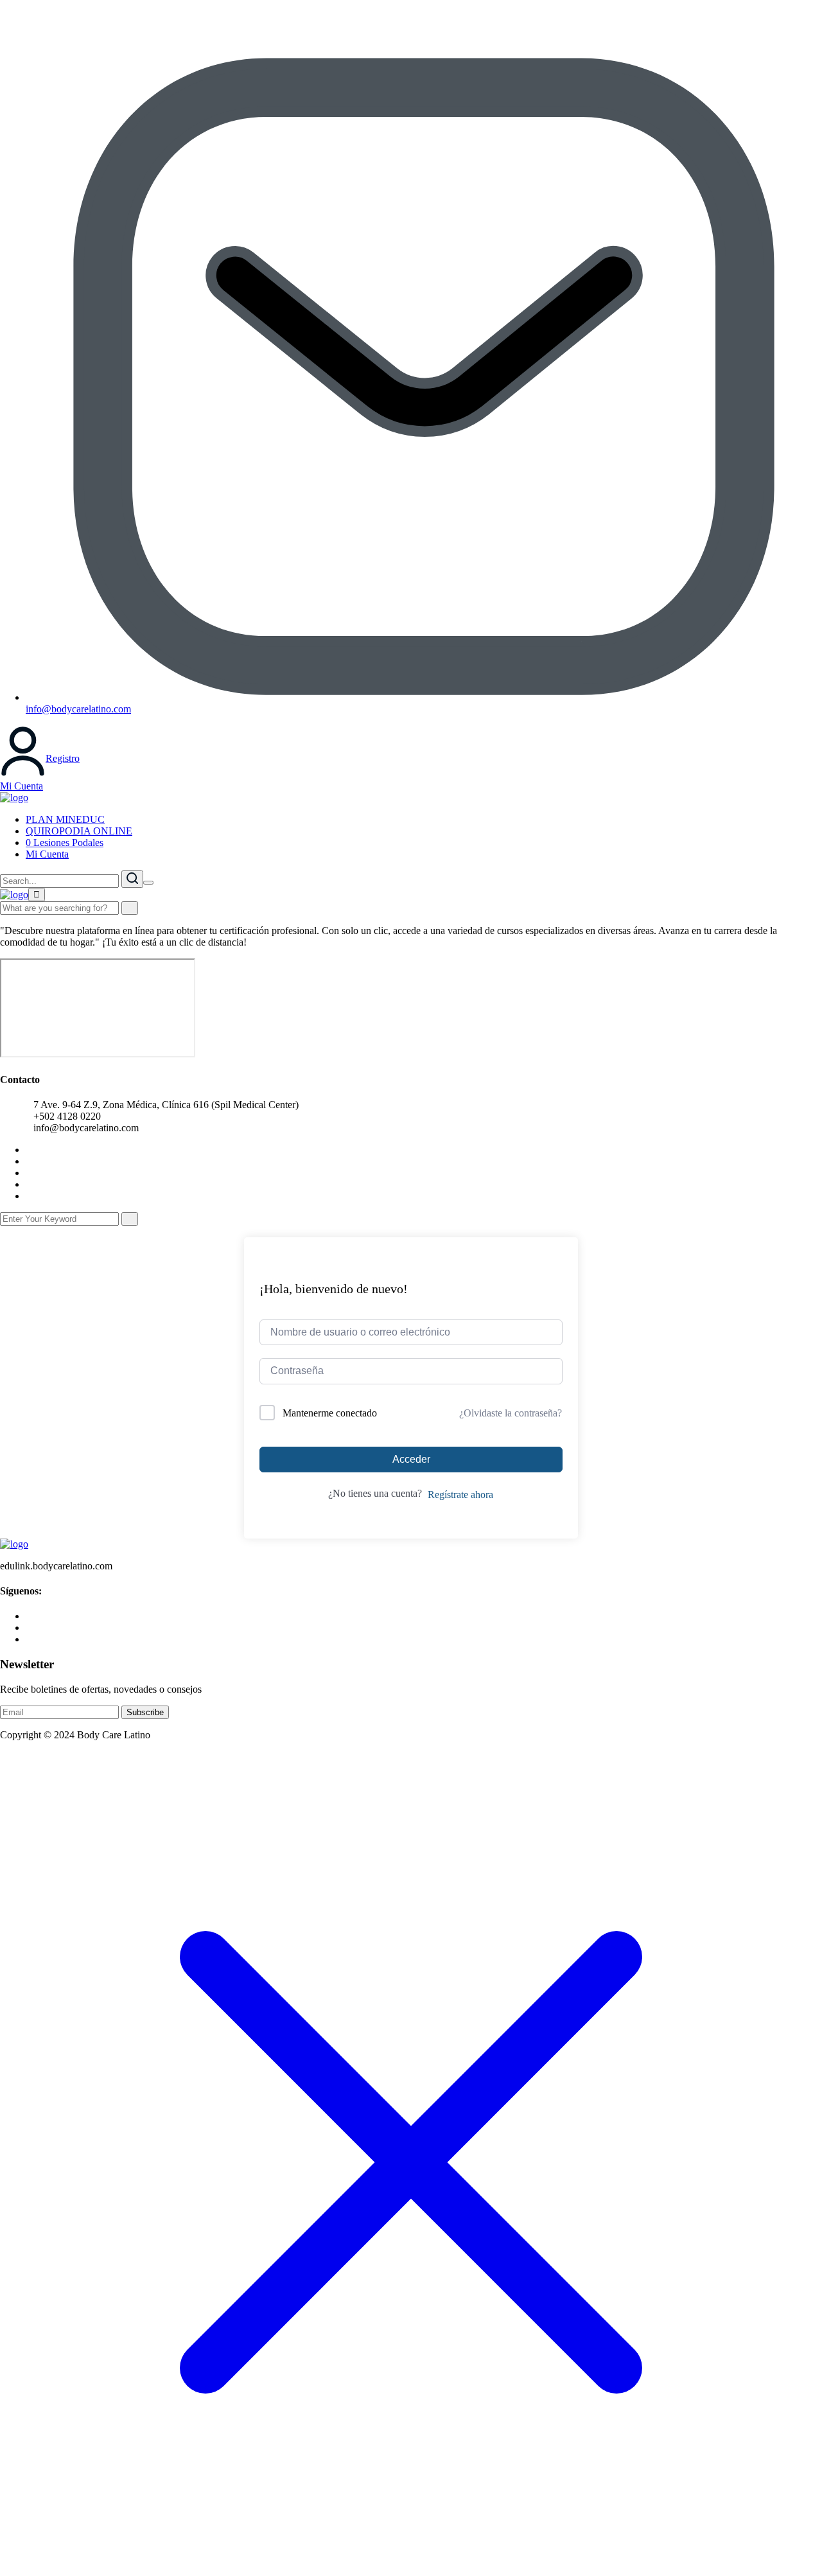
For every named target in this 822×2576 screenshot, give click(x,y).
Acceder (411, 1459)
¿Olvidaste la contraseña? (511, 1413)
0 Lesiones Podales (65, 842)
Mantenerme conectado (330, 1413)
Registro (63, 758)
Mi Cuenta (22, 786)
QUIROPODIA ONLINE (79, 831)
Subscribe (145, 1712)
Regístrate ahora (460, 1495)
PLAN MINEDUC (65, 819)
